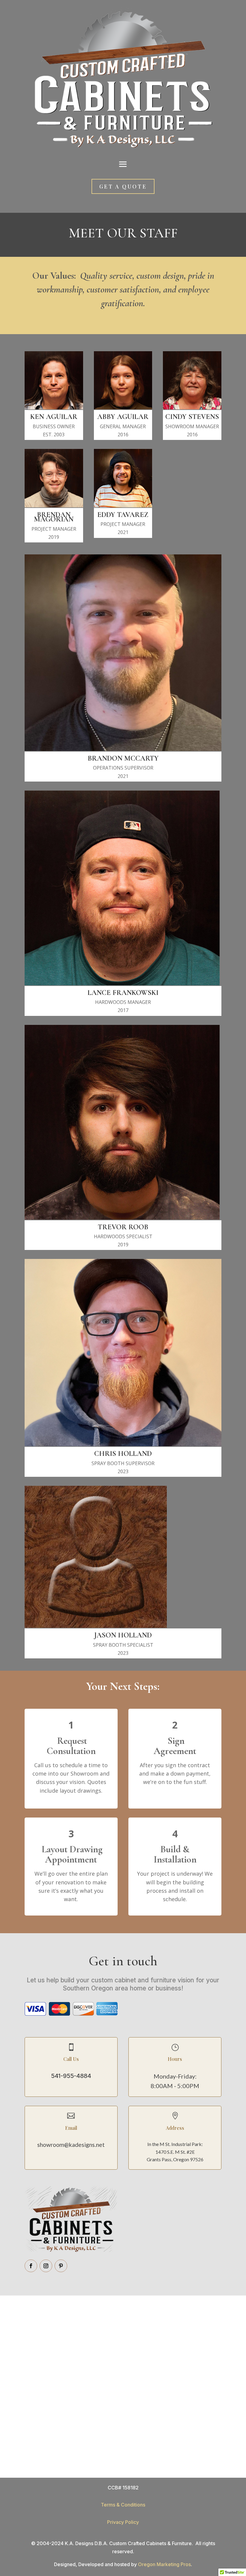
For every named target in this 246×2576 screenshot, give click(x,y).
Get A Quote (123, 186)
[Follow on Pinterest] (61, 2266)
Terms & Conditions (123, 2505)
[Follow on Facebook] (31, 2266)
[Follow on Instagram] (46, 2266)
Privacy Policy (123, 2522)
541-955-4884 (71, 2076)
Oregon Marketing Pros (164, 2564)
